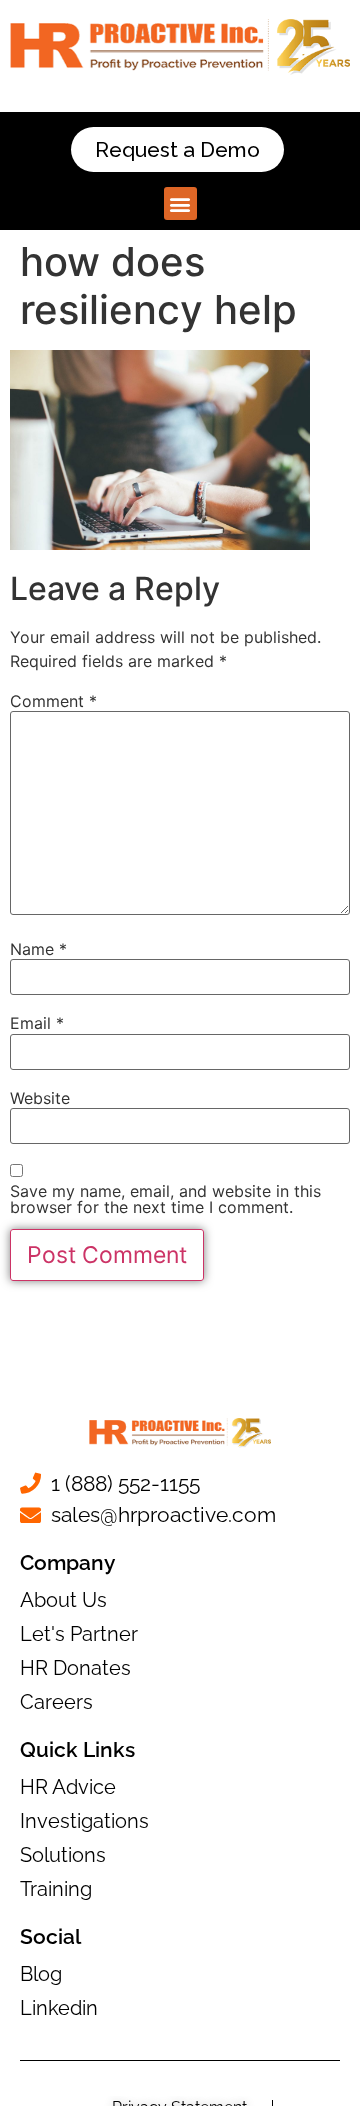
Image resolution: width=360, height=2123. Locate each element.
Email (37, 1023)
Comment (53, 701)
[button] (180, 203)
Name (38, 949)
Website (40, 1098)
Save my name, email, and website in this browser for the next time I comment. (165, 1199)
